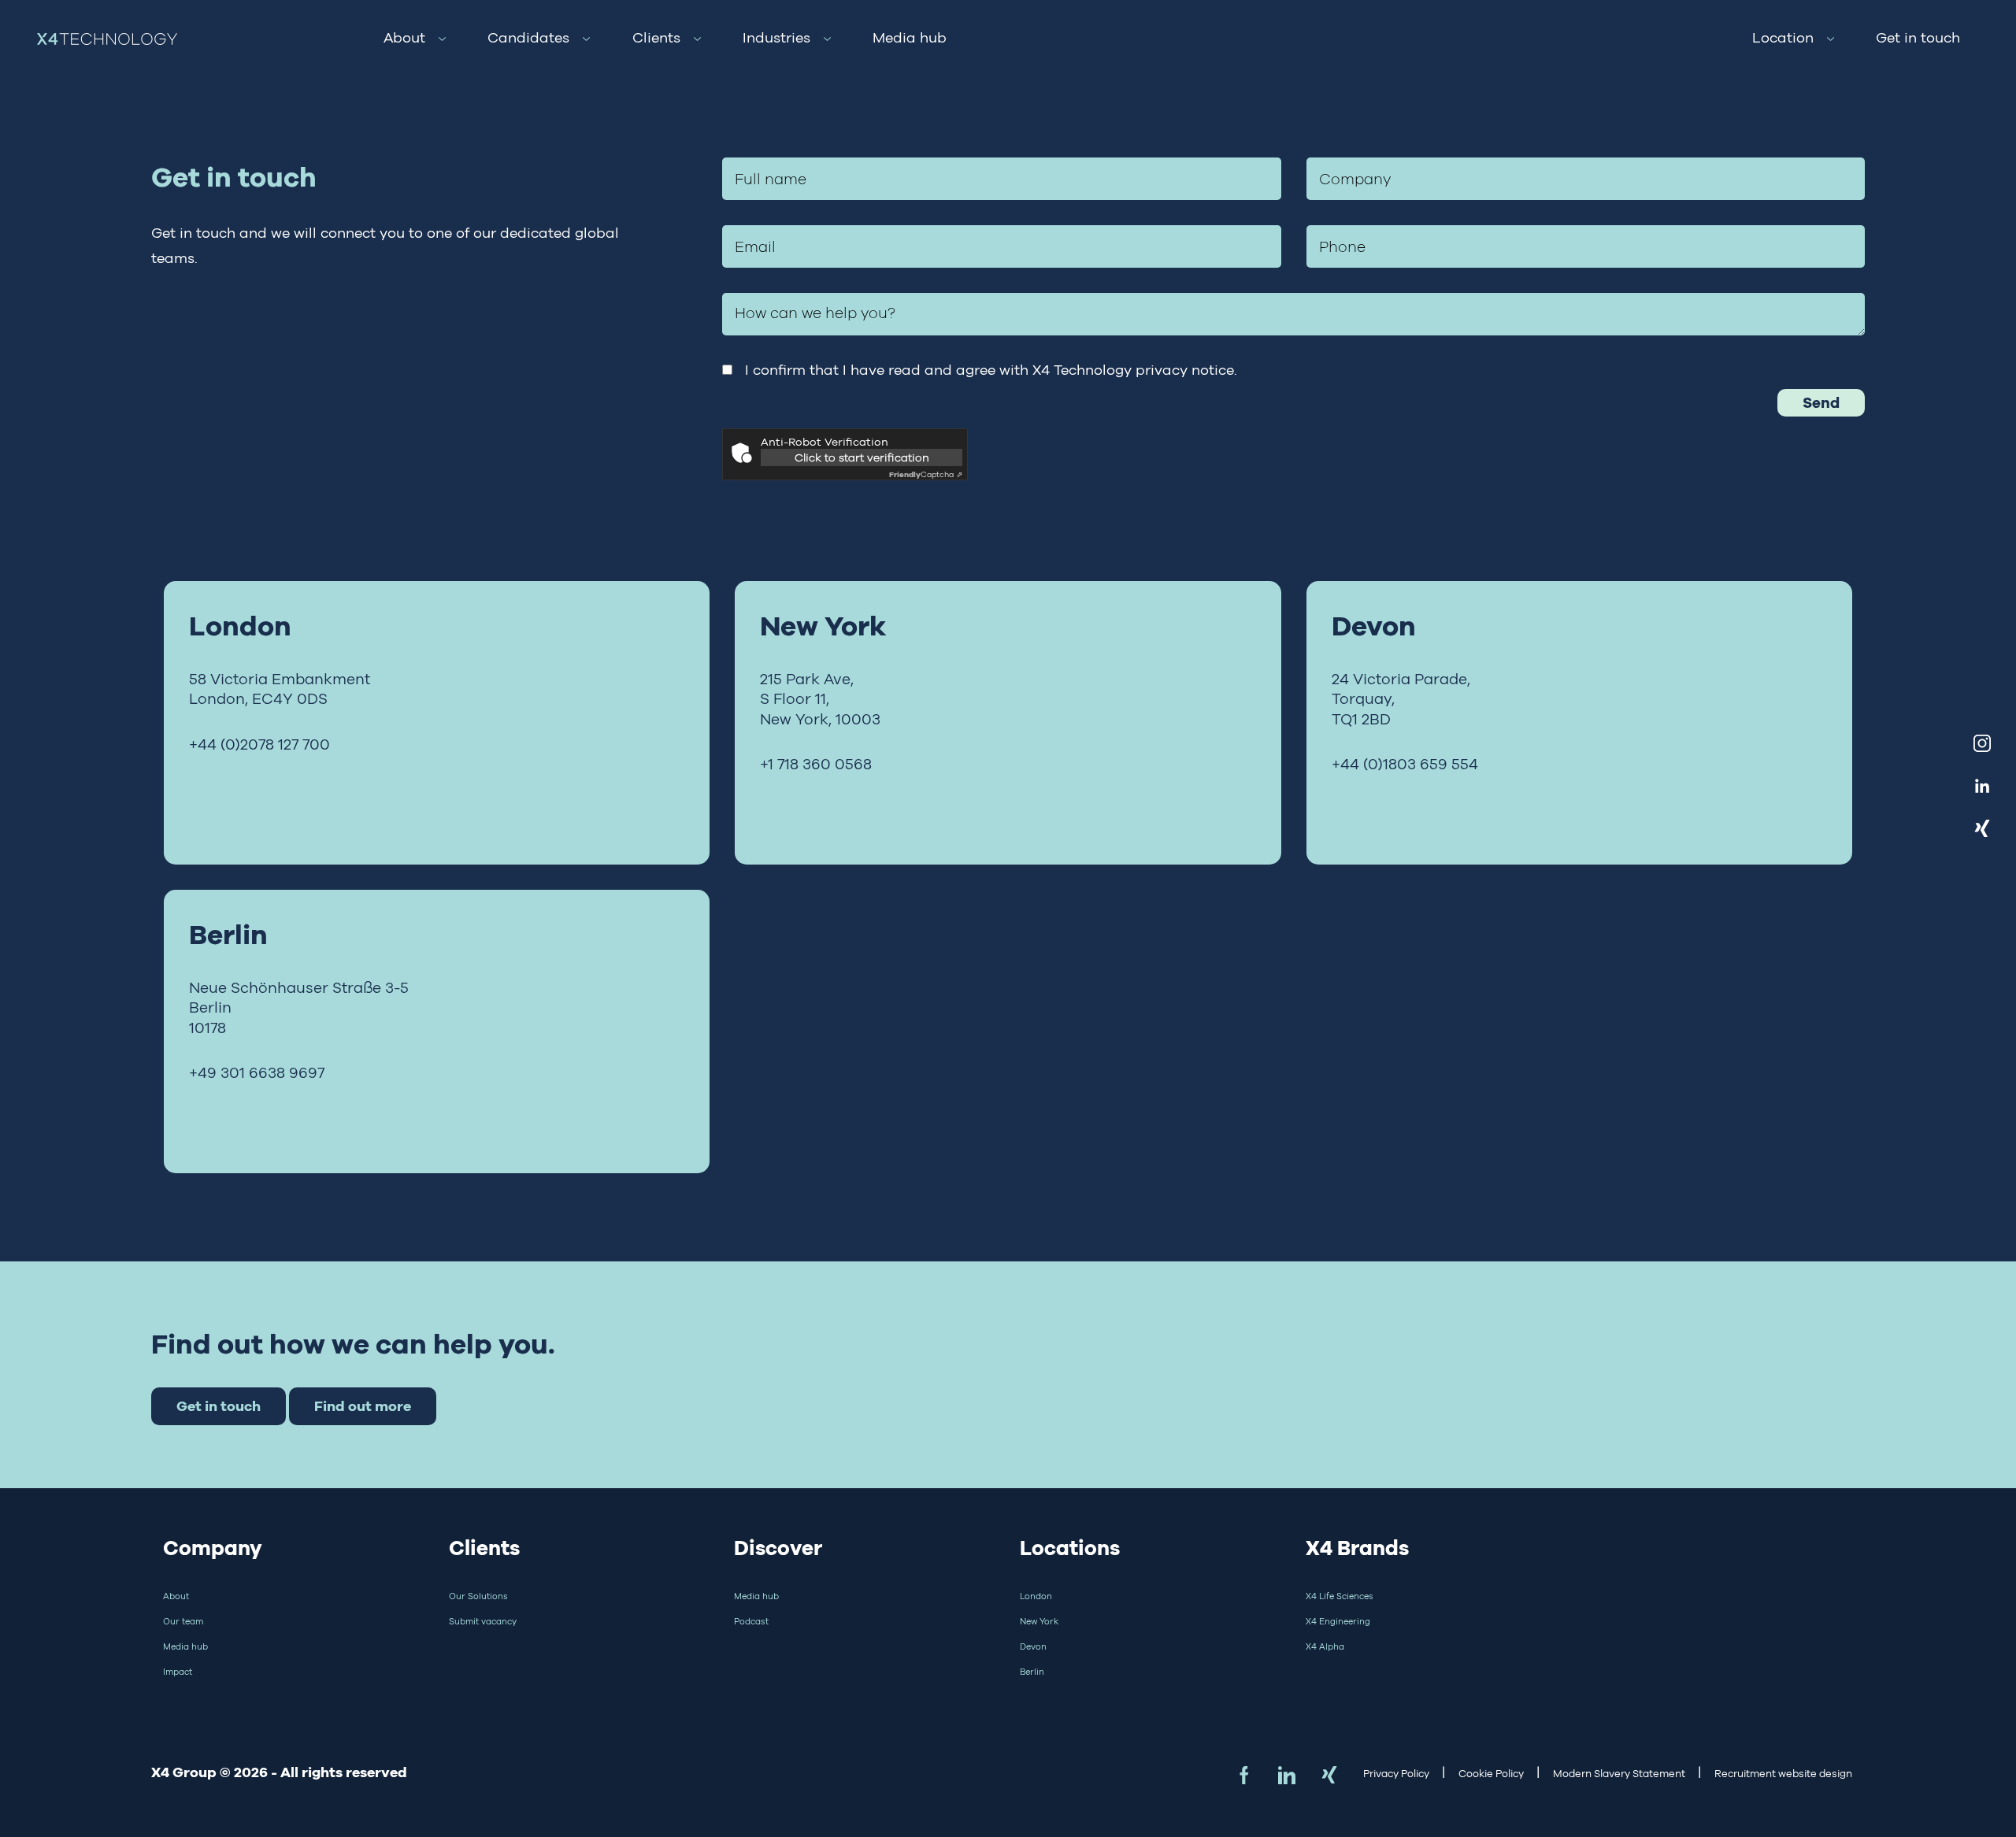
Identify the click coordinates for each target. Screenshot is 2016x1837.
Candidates (528, 38)
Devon (1033, 1646)
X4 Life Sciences (1340, 1596)
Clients (656, 38)
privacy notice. (1186, 370)
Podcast (751, 1621)
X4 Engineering (1338, 1621)
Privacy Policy (1396, 1774)
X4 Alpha (1325, 1646)
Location (1783, 38)
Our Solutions (478, 1596)
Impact (178, 1672)
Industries (776, 38)
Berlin (1032, 1672)
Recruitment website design (1783, 1774)
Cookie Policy (1491, 1774)
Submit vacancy (483, 1621)
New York (1039, 1621)
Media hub (910, 38)
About (404, 38)
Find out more (363, 1406)
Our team (183, 1621)
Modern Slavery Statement (1619, 1774)
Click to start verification (862, 457)
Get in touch (1918, 38)
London (1036, 1596)
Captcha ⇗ (926, 474)
